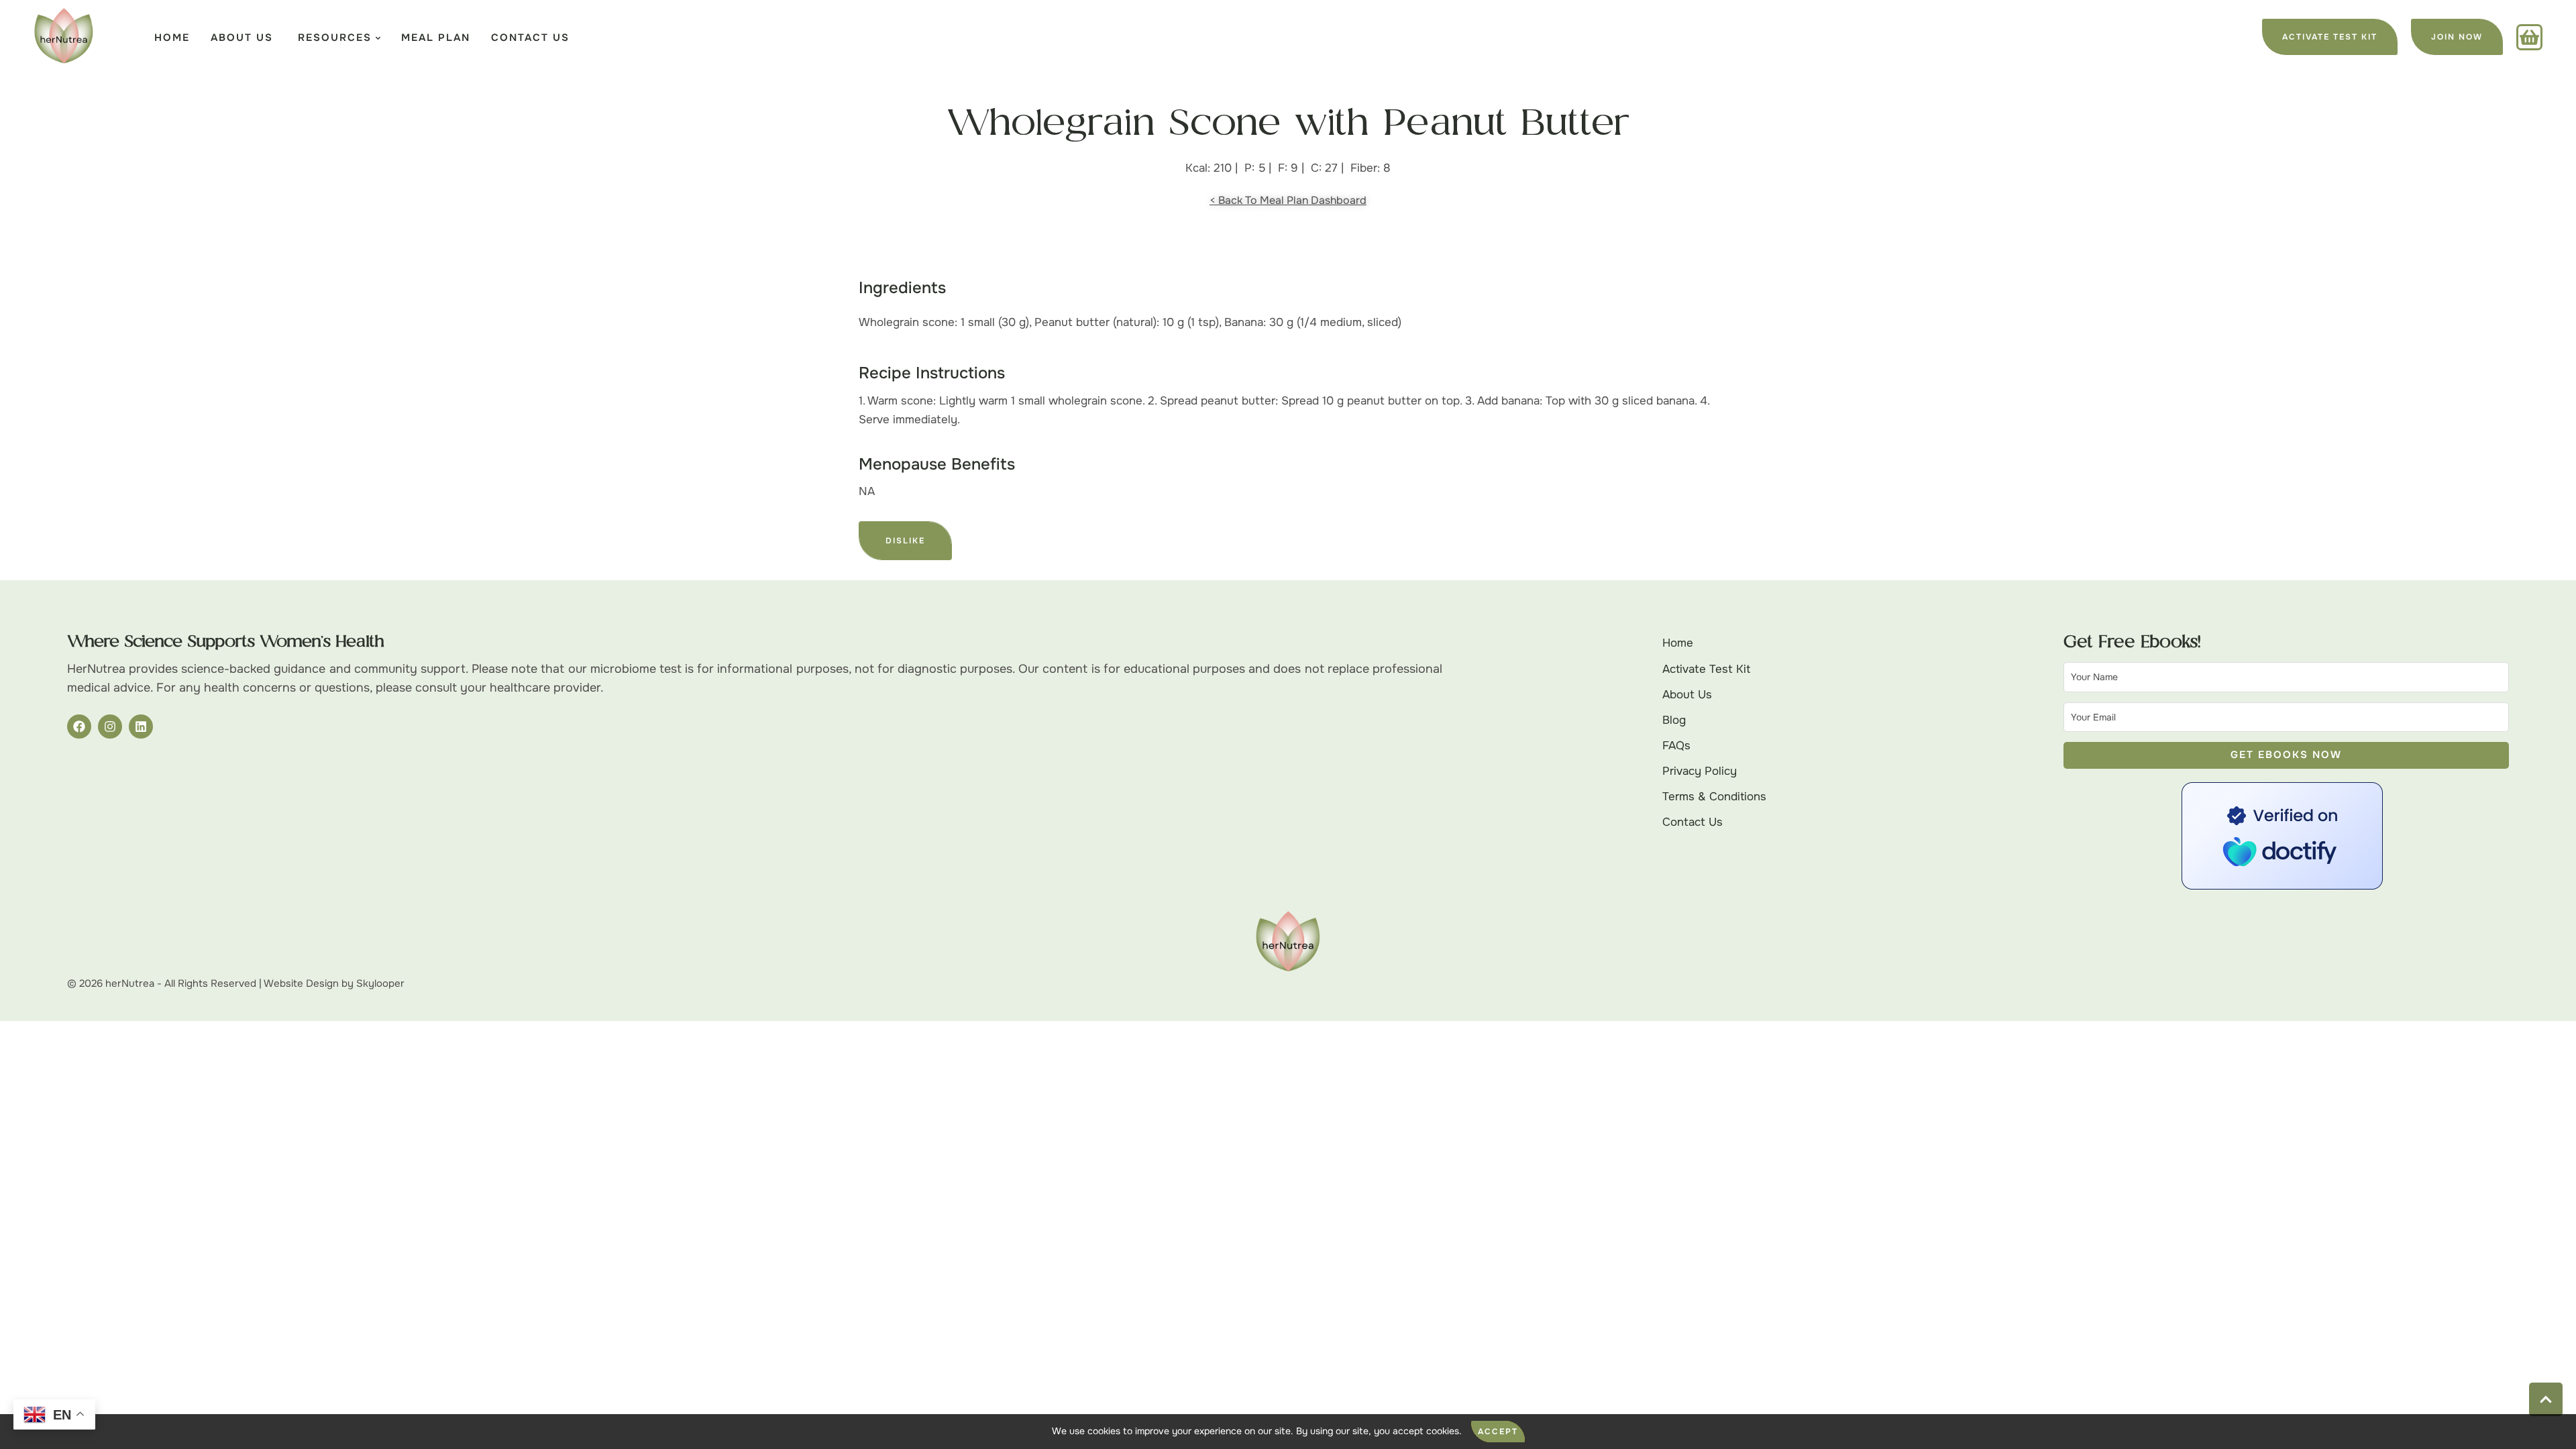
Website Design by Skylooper (334, 983)
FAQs (1676, 746)
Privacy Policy (1700, 771)
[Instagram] (110, 727)
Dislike (905, 541)
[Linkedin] (141, 727)
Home (1678, 643)
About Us (1687, 695)
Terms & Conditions (1714, 797)
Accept (1498, 1432)
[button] (2330, 37)
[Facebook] (79, 727)
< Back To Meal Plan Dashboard (1288, 200)
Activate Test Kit (1706, 669)
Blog (1674, 720)
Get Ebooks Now (2286, 755)
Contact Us (1693, 822)
